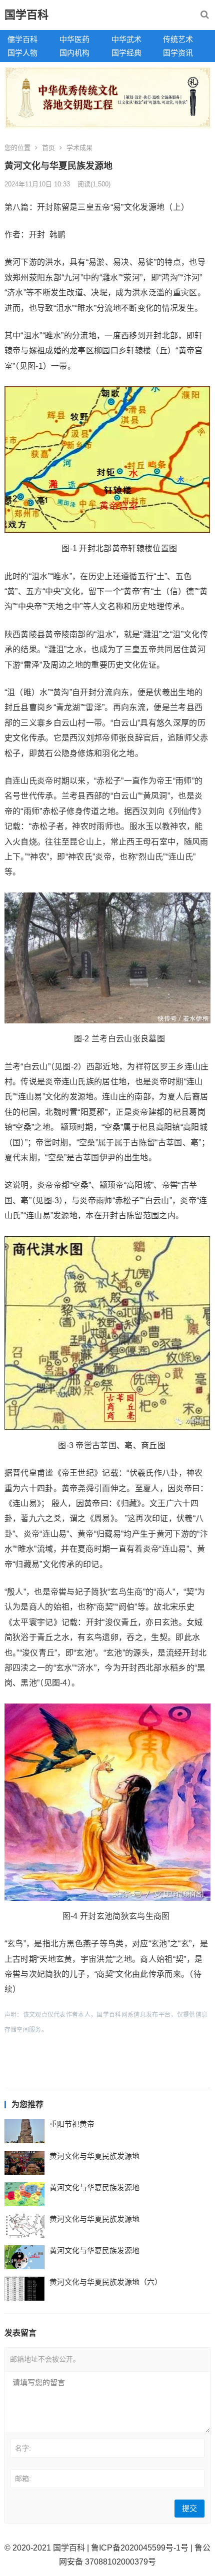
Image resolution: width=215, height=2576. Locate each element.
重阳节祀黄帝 (72, 2124)
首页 (48, 148)
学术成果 (79, 148)
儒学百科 (22, 39)
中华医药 (74, 39)
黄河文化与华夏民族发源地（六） (106, 2282)
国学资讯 (178, 53)
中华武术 (126, 39)
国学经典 (126, 53)
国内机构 (74, 53)
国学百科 (26, 15)
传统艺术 (178, 39)
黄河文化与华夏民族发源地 (94, 2156)
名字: (23, 2448)
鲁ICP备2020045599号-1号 (140, 2548)
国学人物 (22, 53)
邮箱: (23, 2479)
